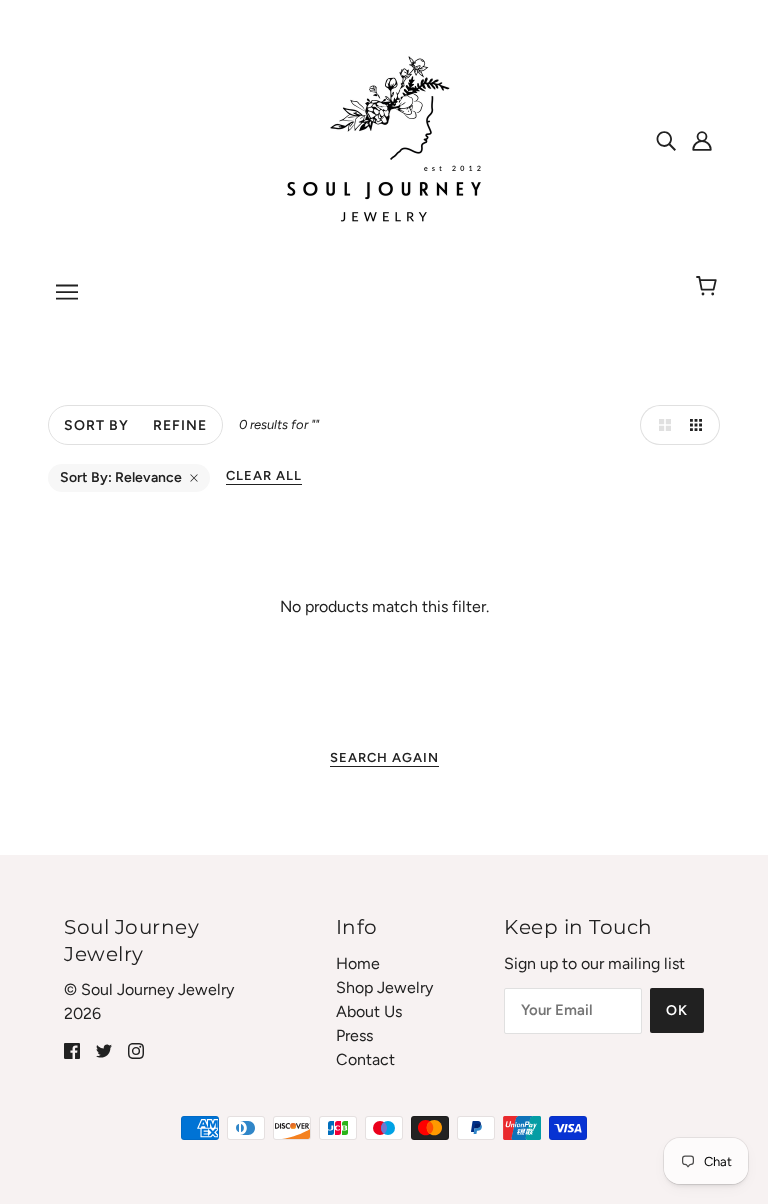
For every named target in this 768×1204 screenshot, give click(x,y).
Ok (677, 1010)
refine (180, 425)
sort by (96, 425)
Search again (384, 757)
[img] (666, 140)
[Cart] (709, 287)
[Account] (702, 140)
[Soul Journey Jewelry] (384, 138)
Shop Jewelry (384, 987)
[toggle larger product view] (660, 425)
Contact (365, 1059)
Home (358, 963)
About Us (369, 1011)
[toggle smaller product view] (700, 425)
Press (354, 1035)
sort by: (121, 477)
